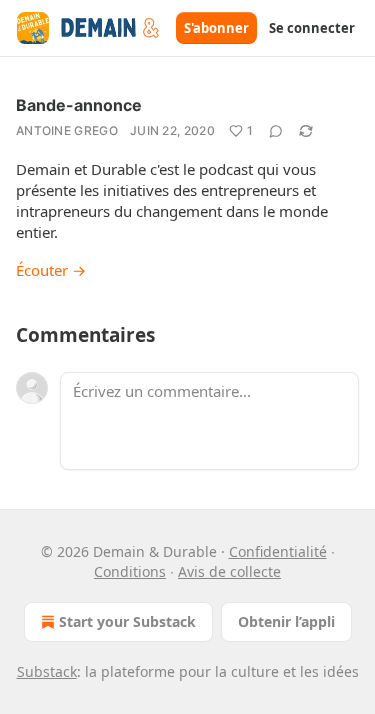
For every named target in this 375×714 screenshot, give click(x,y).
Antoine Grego (67, 130)
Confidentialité (278, 551)
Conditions (130, 571)
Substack (47, 671)
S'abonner (216, 28)
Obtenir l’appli (286, 621)
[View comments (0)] (276, 131)
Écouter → (51, 270)
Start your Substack (127, 621)
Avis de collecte (229, 571)
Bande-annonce (79, 105)
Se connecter (312, 28)
